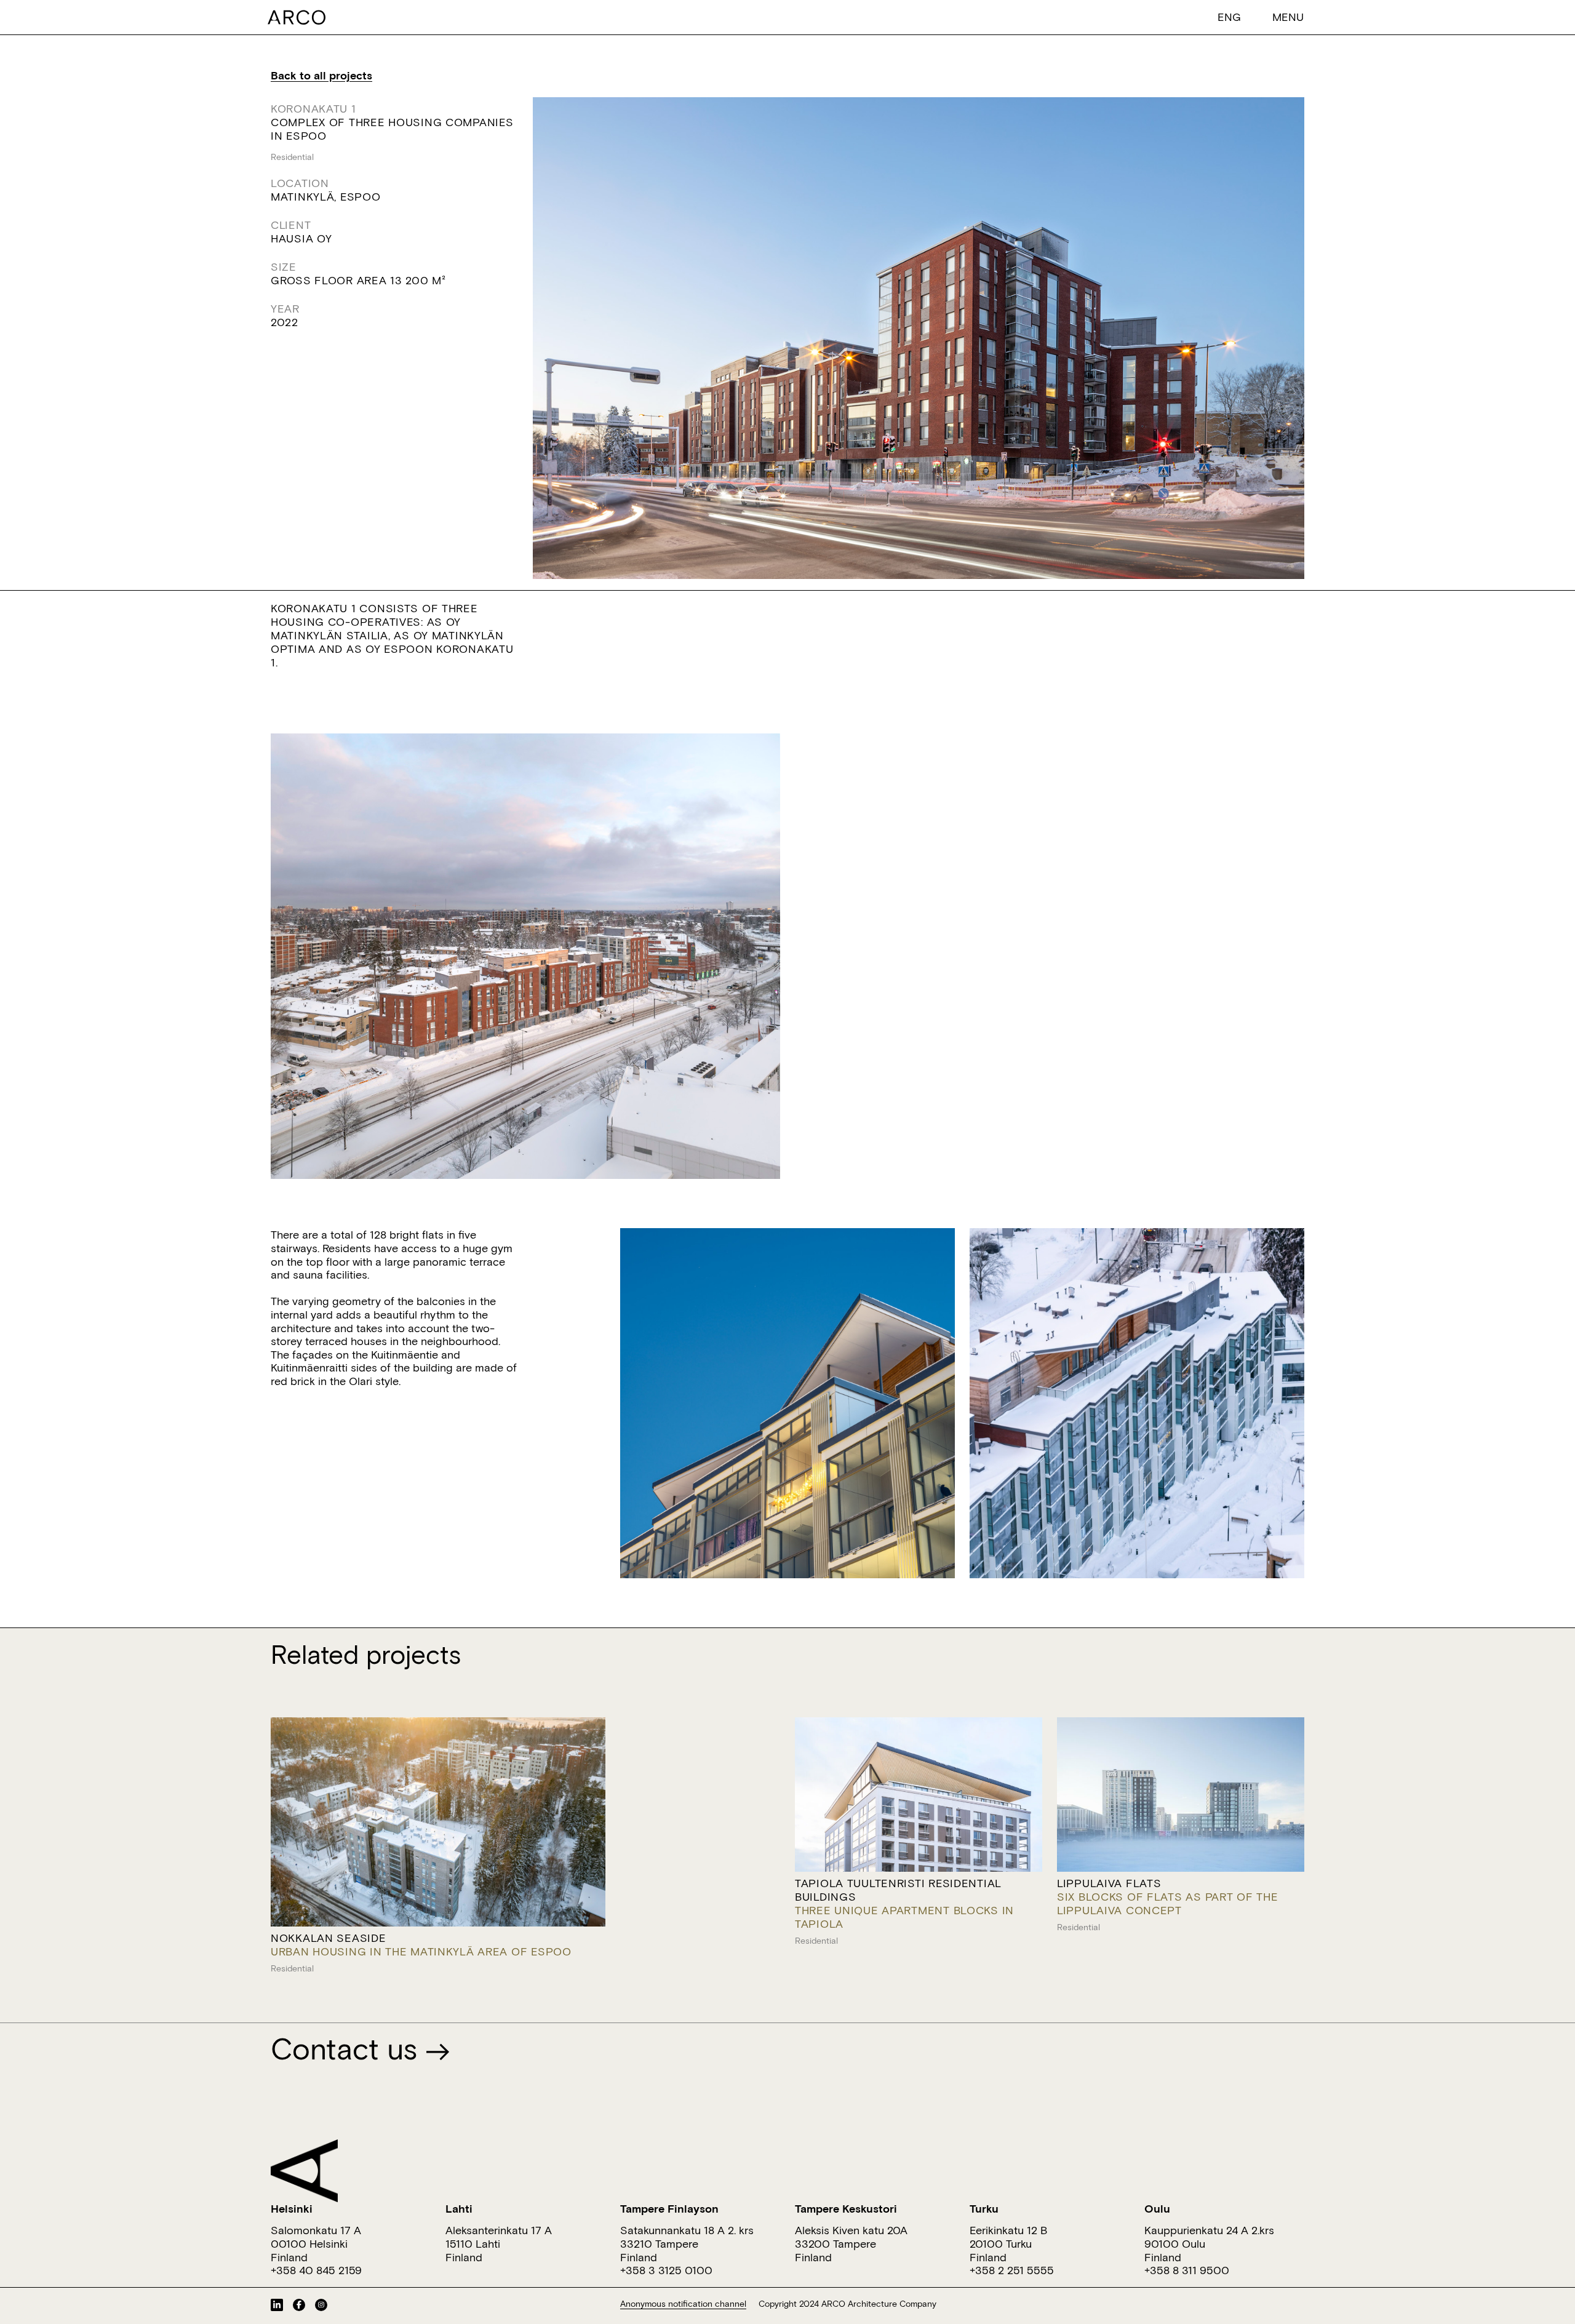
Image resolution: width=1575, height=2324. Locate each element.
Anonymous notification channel (683, 2304)
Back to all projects (321, 75)
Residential (292, 157)
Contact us (348, 2048)
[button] (1229, 16)
